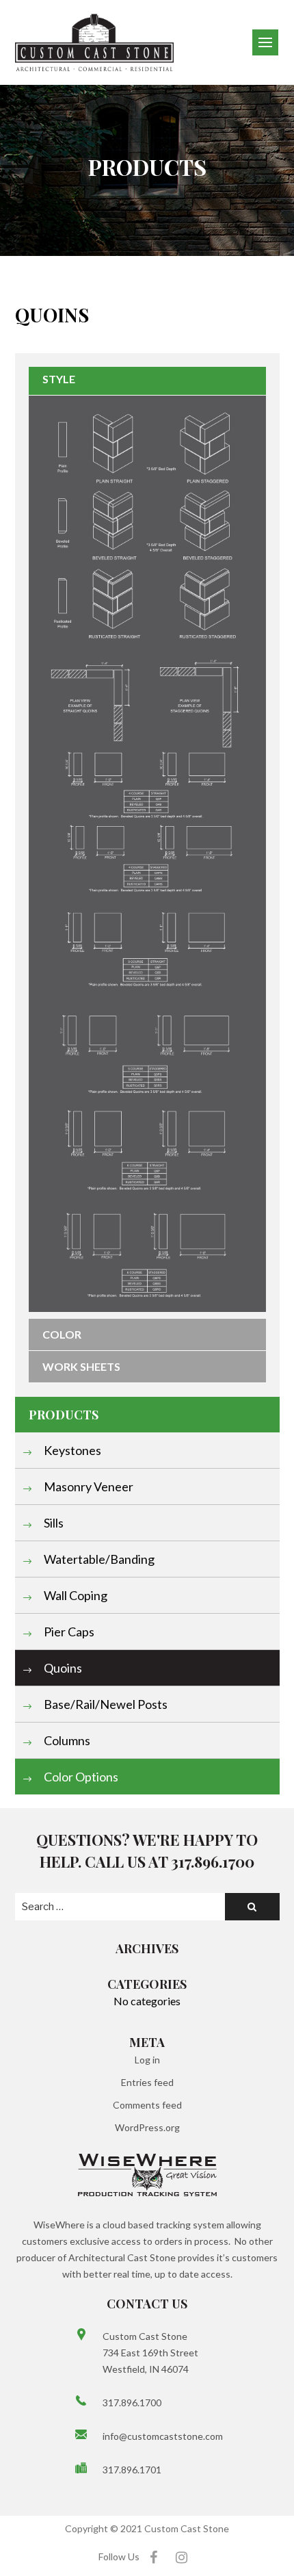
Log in (147, 2060)
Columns (66, 1740)
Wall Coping (75, 1595)
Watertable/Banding (98, 1559)
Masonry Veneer (88, 1486)
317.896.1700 (132, 2403)
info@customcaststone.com (161, 2436)
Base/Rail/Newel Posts (105, 1704)
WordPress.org (147, 2127)
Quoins (62, 1668)
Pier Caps (68, 1632)
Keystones (71, 1450)
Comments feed (147, 2105)
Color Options (80, 1777)
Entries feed (147, 2082)
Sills (53, 1523)
